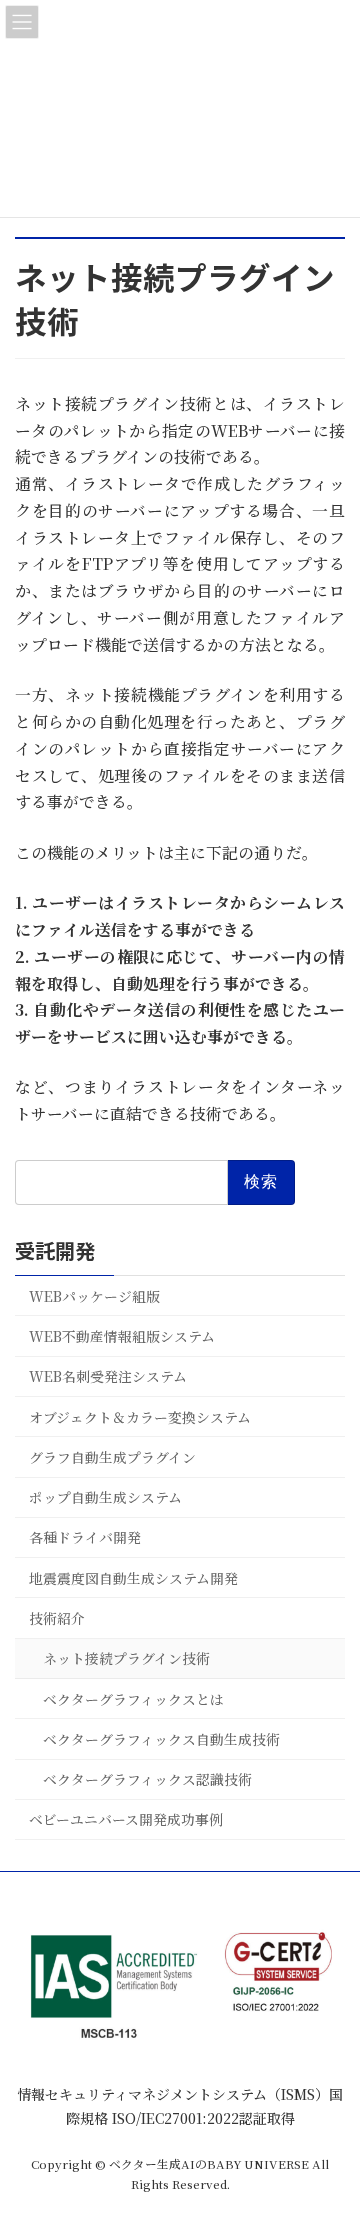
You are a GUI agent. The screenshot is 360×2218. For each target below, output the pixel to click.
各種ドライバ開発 (85, 1537)
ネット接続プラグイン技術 (126, 1658)
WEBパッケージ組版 (94, 1295)
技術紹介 (57, 1618)
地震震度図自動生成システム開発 (133, 1577)
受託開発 (55, 1249)
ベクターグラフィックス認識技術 (147, 1779)
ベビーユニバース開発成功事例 (126, 1819)
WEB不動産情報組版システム (122, 1336)
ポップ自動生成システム (105, 1497)
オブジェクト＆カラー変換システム (140, 1416)
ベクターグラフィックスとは (133, 1698)
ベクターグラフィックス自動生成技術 (161, 1738)
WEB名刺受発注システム (108, 1376)
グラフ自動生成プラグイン (112, 1456)
